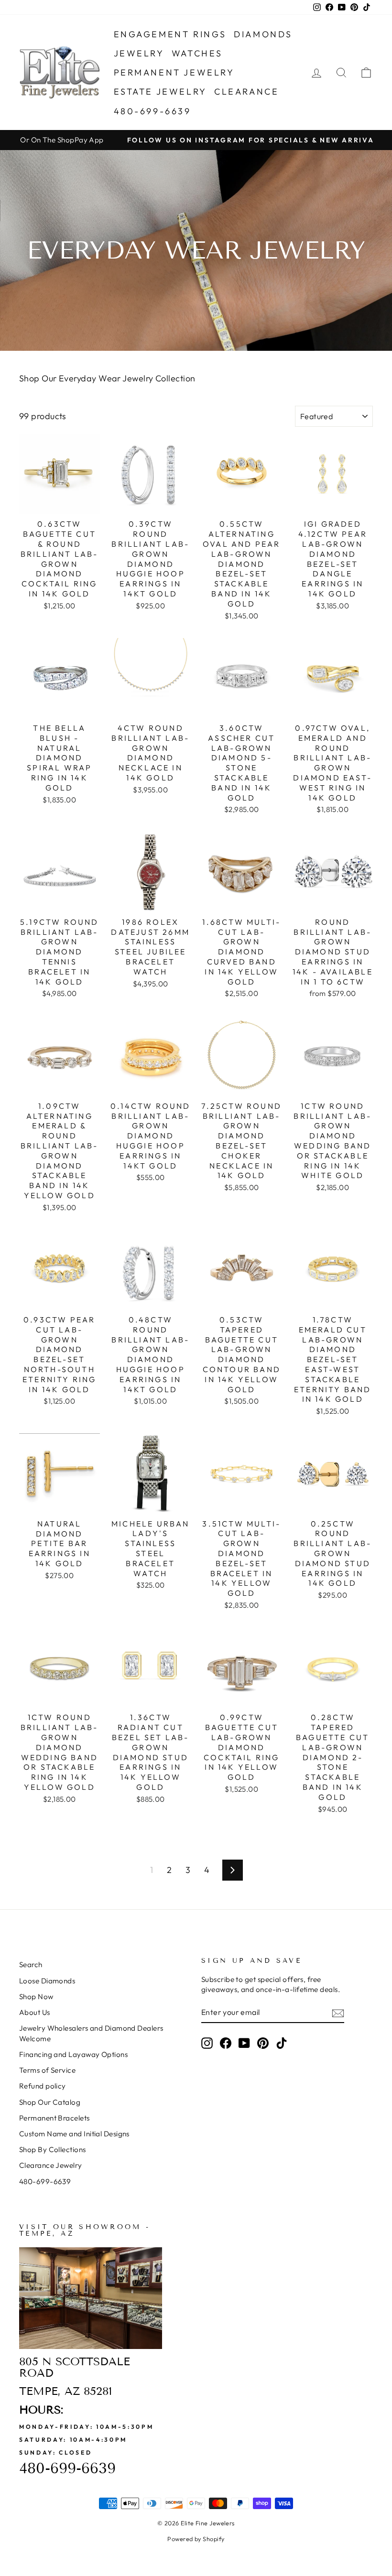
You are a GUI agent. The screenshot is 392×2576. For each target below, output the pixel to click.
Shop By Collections (53, 2149)
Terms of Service (47, 2070)
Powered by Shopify (196, 2539)
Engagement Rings (170, 34)
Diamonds (263, 34)
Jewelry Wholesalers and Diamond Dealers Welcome (91, 2033)
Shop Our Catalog (50, 2102)
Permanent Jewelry (174, 72)
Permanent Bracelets (54, 2118)
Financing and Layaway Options (73, 2054)
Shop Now (36, 1997)
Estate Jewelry (160, 92)
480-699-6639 (152, 111)
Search (31, 1964)
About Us (35, 2012)
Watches (197, 53)
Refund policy (43, 2086)
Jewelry (139, 53)
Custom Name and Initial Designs (74, 2134)
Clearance (246, 92)
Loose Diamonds (47, 1981)
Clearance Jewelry (51, 2165)
